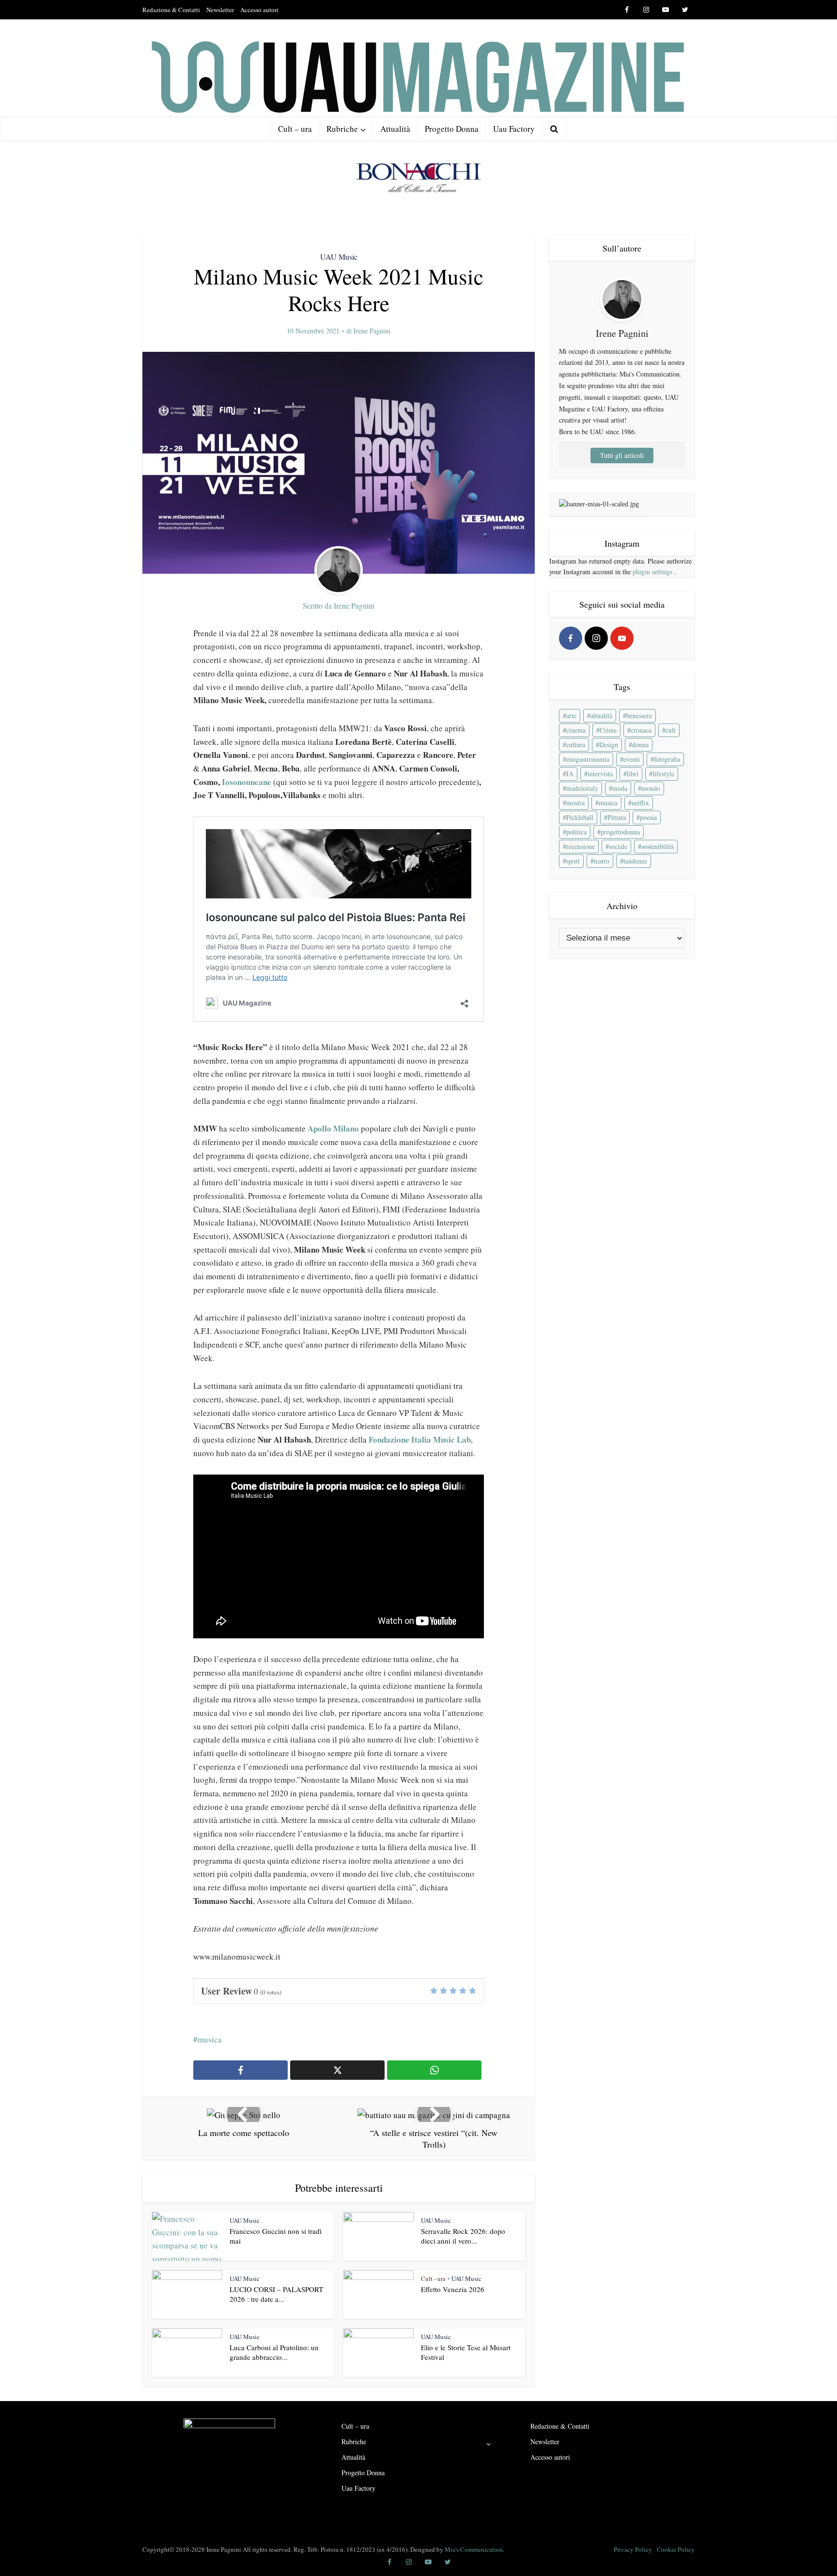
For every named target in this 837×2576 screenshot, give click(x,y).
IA (570, 774)
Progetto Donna (452, 129)
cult (671, 730)
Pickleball (580, 817)
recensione (581, 846)
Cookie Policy (676, 2549)
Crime (608, 730)
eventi (632, 759)
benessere (639, 715)
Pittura (617, 817)
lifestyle (663, 774)
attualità (601, 715)
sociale (618, 846)
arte (571, 715)
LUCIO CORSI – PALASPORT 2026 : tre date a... (276, 2294)
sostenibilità (658, 846)
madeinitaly (582, 788)
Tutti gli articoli (622, 455)
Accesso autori (259, 10)
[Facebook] (571, 638)
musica (210, 2039)
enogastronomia (588, 759)
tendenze (635, 861)
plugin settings (653, 572)
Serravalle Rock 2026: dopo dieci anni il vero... (463, 2236)
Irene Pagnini (372, 331)
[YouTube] (622, 638)
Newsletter (220, 10)
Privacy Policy (633, 2549)
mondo (651, 788)
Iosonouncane (247, 782)
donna (640, 745)
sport (573, 861)
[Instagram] (596, 638)
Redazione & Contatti (171, 10)
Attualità (395, 129)
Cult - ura (433, 2278)
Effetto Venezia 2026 (453, 2289)
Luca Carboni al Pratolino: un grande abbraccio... (274, 2352)
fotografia (667, 759)
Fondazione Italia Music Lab (420, 1439)
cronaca (641, 730)
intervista (600, 774)
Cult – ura (295, 129)
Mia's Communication (474, 2549)
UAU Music (339, 257)
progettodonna (620, 832)
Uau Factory (514, 129)
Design (609, 745)
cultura (576, 745)
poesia (648, 817)
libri (633, 774)
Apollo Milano (333, 1128)
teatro (602, 861)
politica (576, 832)
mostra (575, 803)
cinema (576, 730)
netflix (640, 803)
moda (620, 788)
